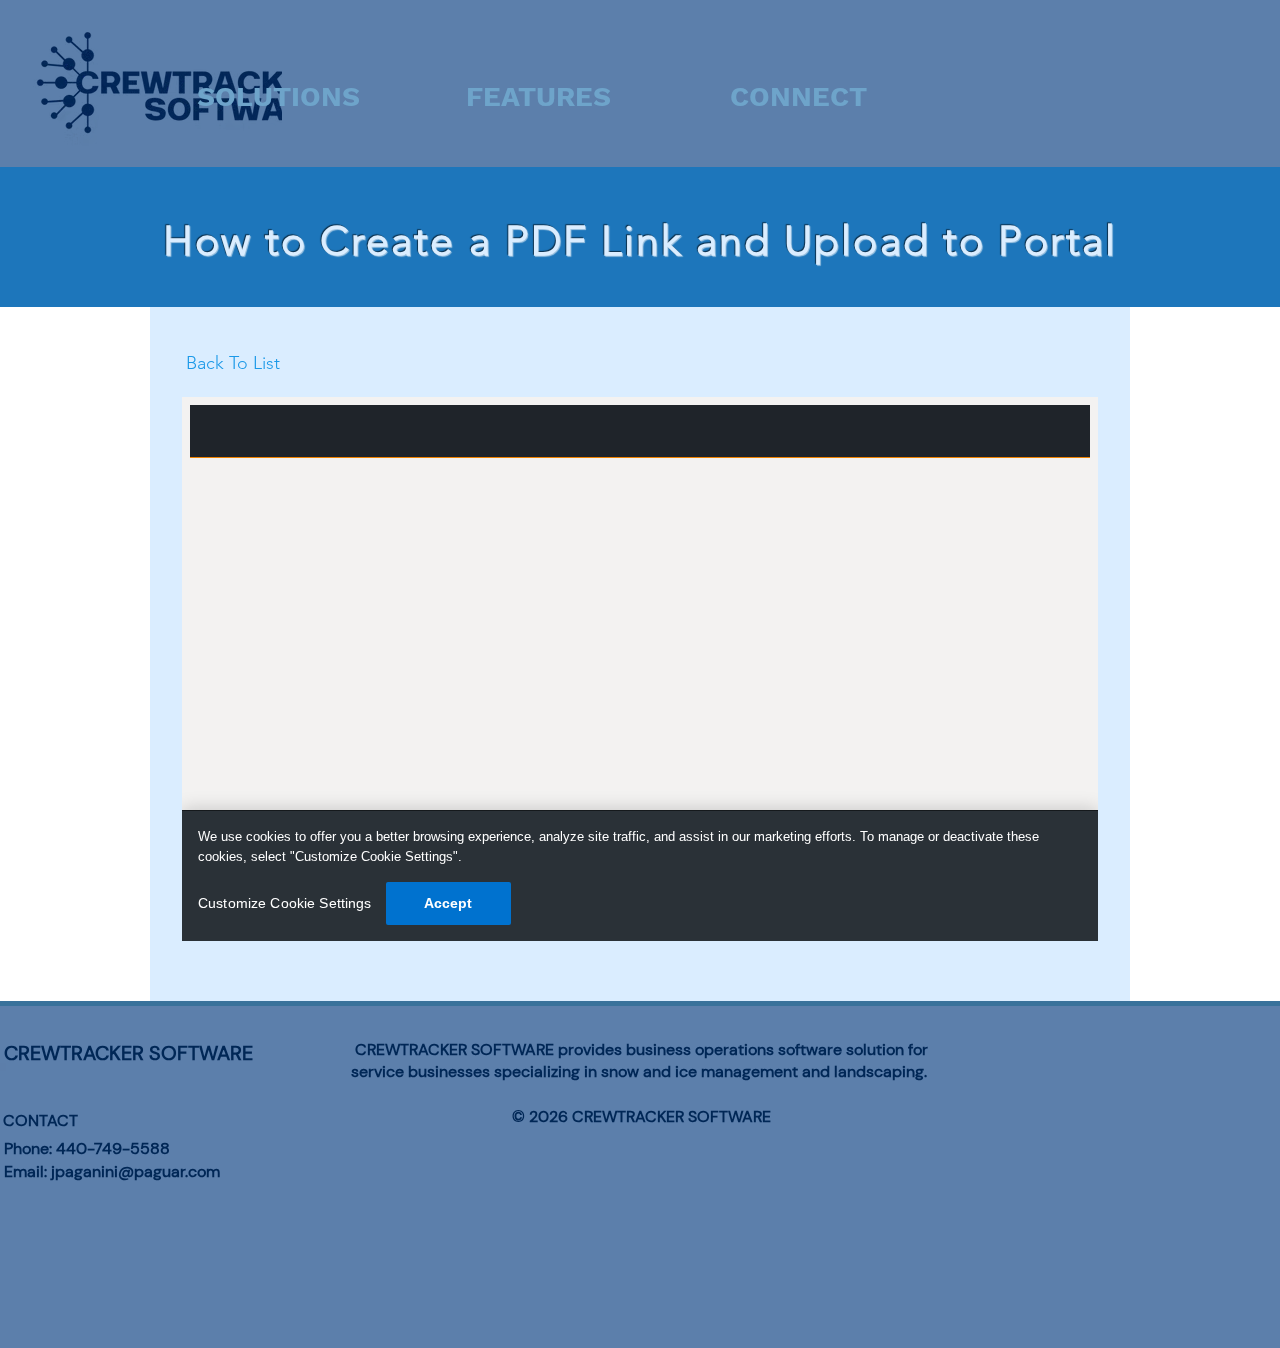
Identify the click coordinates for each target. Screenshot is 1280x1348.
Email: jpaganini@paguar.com (112, 1171)
